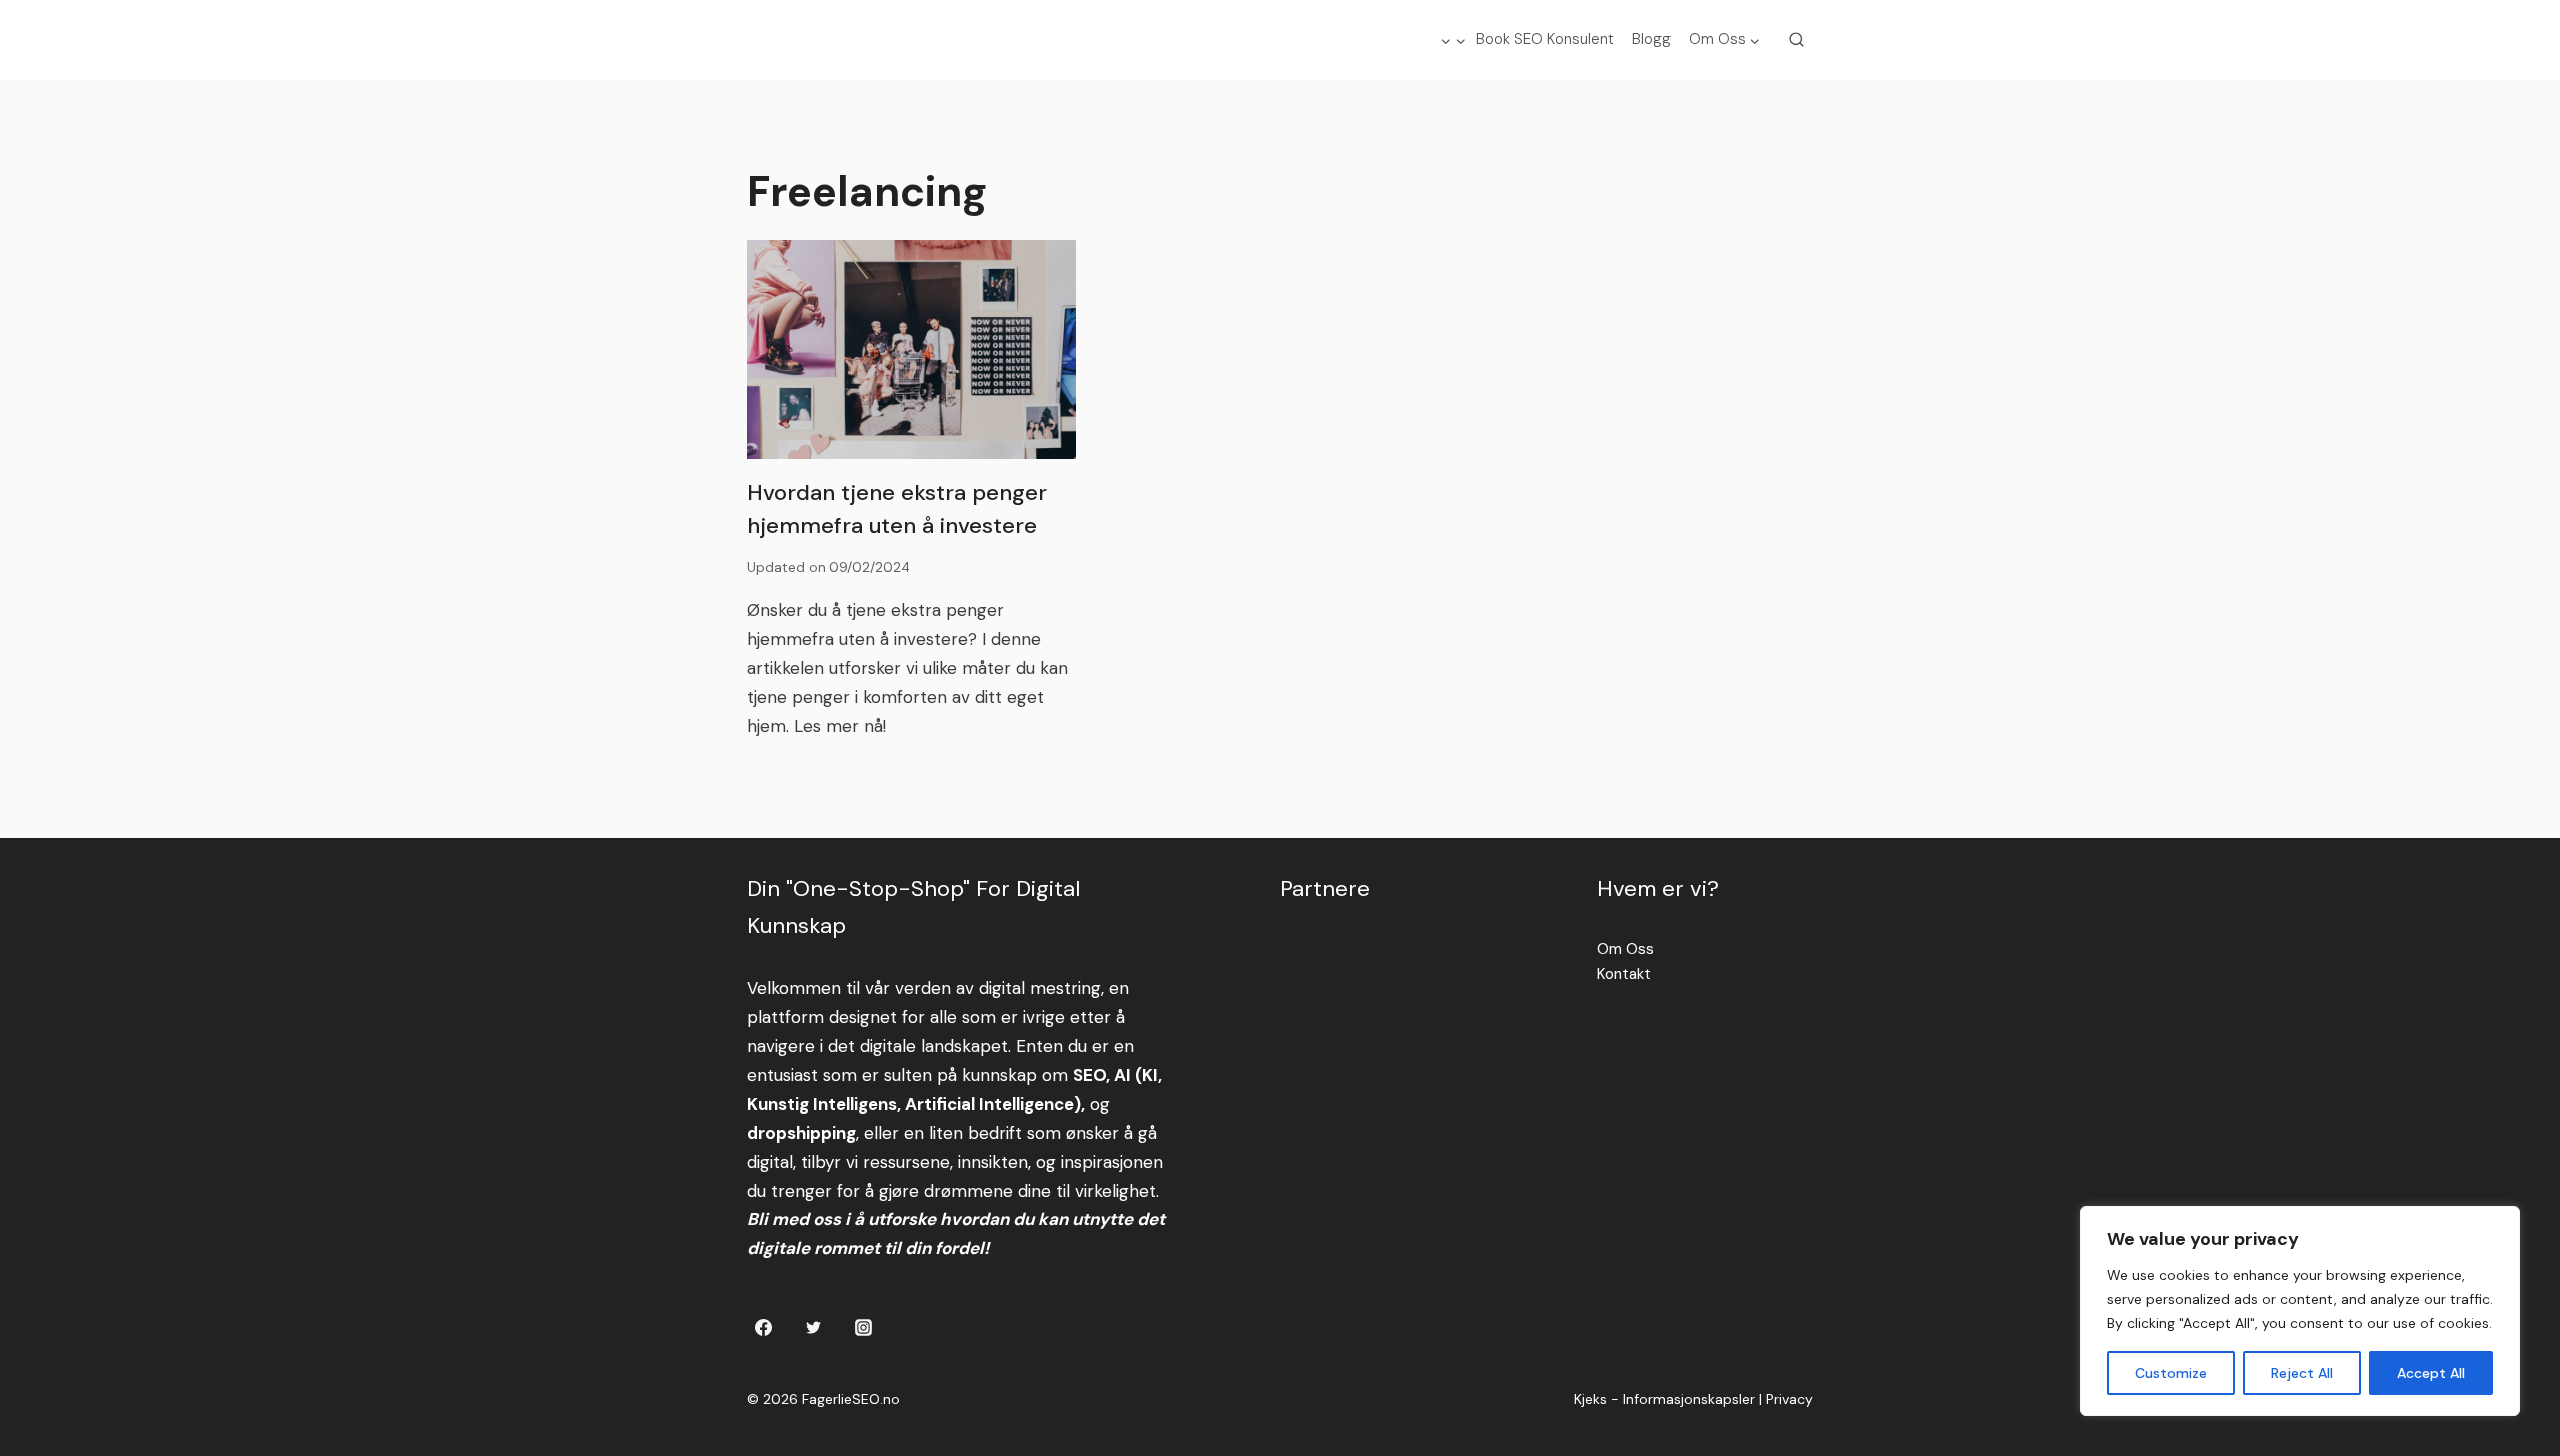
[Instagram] (863, 1327)
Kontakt (1624, 974)
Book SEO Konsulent (1545, 39)
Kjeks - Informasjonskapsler (1664, 1399)
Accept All (2431, 1373)
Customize (2171, 1373)
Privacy (1789, 1399)
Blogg (1651, 39)
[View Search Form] (1797, 40)
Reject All (2302, 1373)
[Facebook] (764, 1327)
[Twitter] (813, 1327)
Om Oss (1625, 949)
